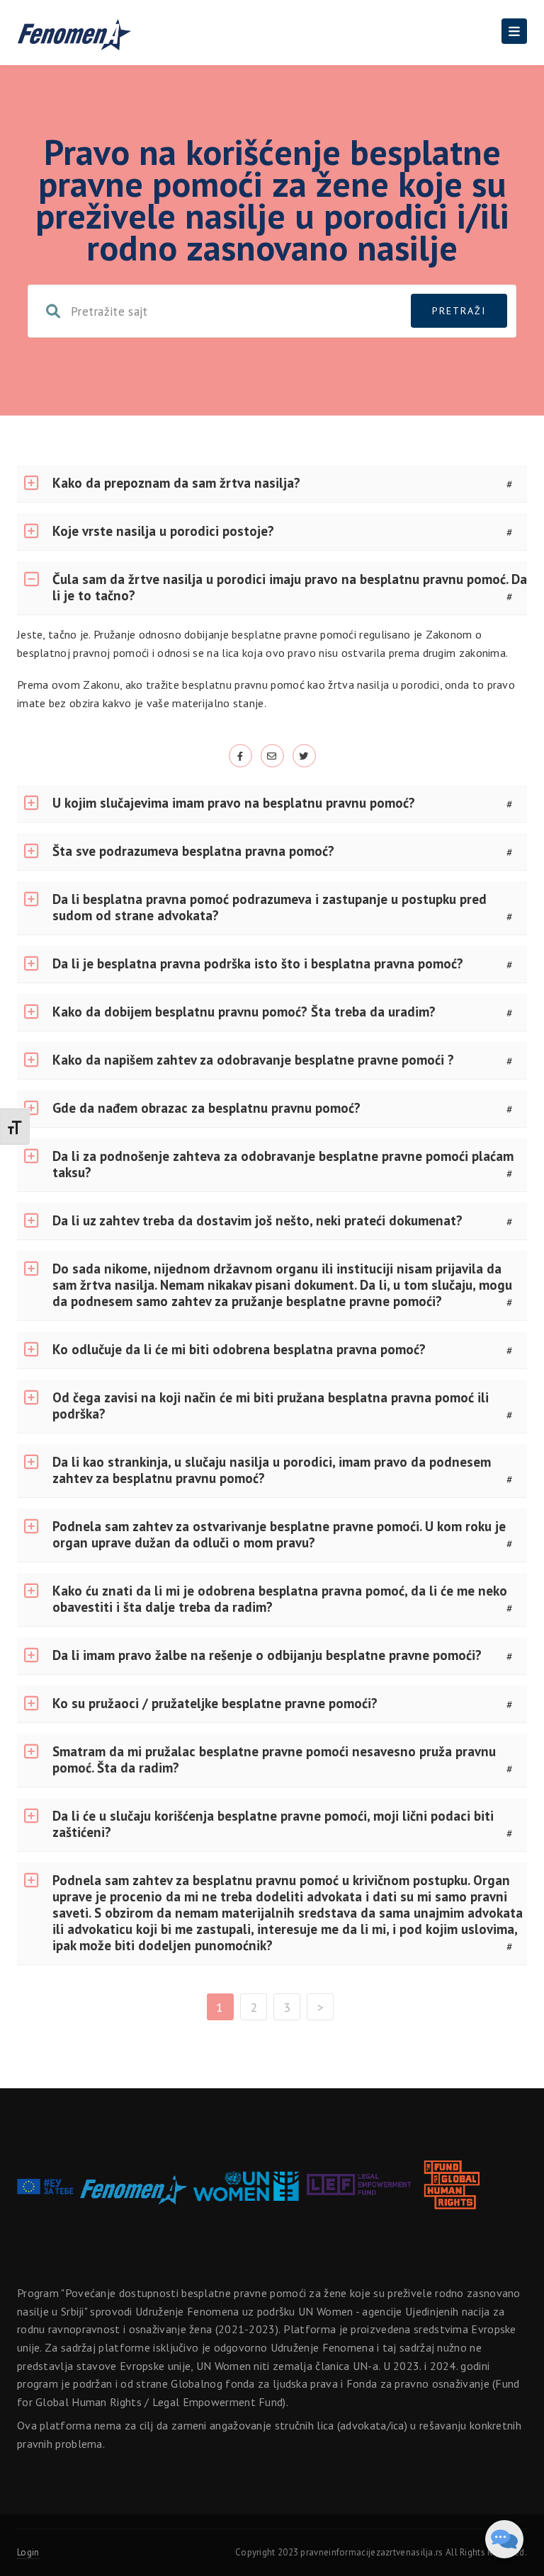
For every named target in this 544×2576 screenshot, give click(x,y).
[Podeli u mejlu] (272, 755)
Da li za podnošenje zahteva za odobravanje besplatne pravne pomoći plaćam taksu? (283, 1164)
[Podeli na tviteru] (304, 755)
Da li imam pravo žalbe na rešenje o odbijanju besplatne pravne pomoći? (267, 1655)
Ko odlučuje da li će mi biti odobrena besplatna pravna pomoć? (239, 1349)
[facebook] (240, 755)
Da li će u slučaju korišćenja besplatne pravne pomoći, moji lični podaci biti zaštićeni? (273, 1824)
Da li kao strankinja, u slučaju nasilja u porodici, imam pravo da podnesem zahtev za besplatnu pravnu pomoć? (272, 1470)
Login (28, 2552)
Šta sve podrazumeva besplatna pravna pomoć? (193, 851)
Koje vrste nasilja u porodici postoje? (163, 531)
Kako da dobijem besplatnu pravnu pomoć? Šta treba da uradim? (244, 1012)
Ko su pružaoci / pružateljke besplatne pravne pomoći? (215, 1703)
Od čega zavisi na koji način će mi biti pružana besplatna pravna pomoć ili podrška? (271, 1406)
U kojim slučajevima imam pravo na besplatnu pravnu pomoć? (234, 803)
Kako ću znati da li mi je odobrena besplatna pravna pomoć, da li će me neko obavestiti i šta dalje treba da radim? (280, 1599)
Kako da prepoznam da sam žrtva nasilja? (176, 483)
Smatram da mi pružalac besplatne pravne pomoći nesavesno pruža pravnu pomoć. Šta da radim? (274, 1759)
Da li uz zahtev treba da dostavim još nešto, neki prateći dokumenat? (257, 1220)
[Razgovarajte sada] (504, 2539)
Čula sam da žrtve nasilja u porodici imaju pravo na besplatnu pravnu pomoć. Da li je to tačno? (290, 587)
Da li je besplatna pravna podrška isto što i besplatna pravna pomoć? (258, 963)
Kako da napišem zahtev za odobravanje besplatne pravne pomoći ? (253, 1060)
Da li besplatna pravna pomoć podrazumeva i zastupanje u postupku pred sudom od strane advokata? (270, 907)
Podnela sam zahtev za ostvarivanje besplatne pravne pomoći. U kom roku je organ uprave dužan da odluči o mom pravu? (279, 1534)
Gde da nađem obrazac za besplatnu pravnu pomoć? (206, 1108)
